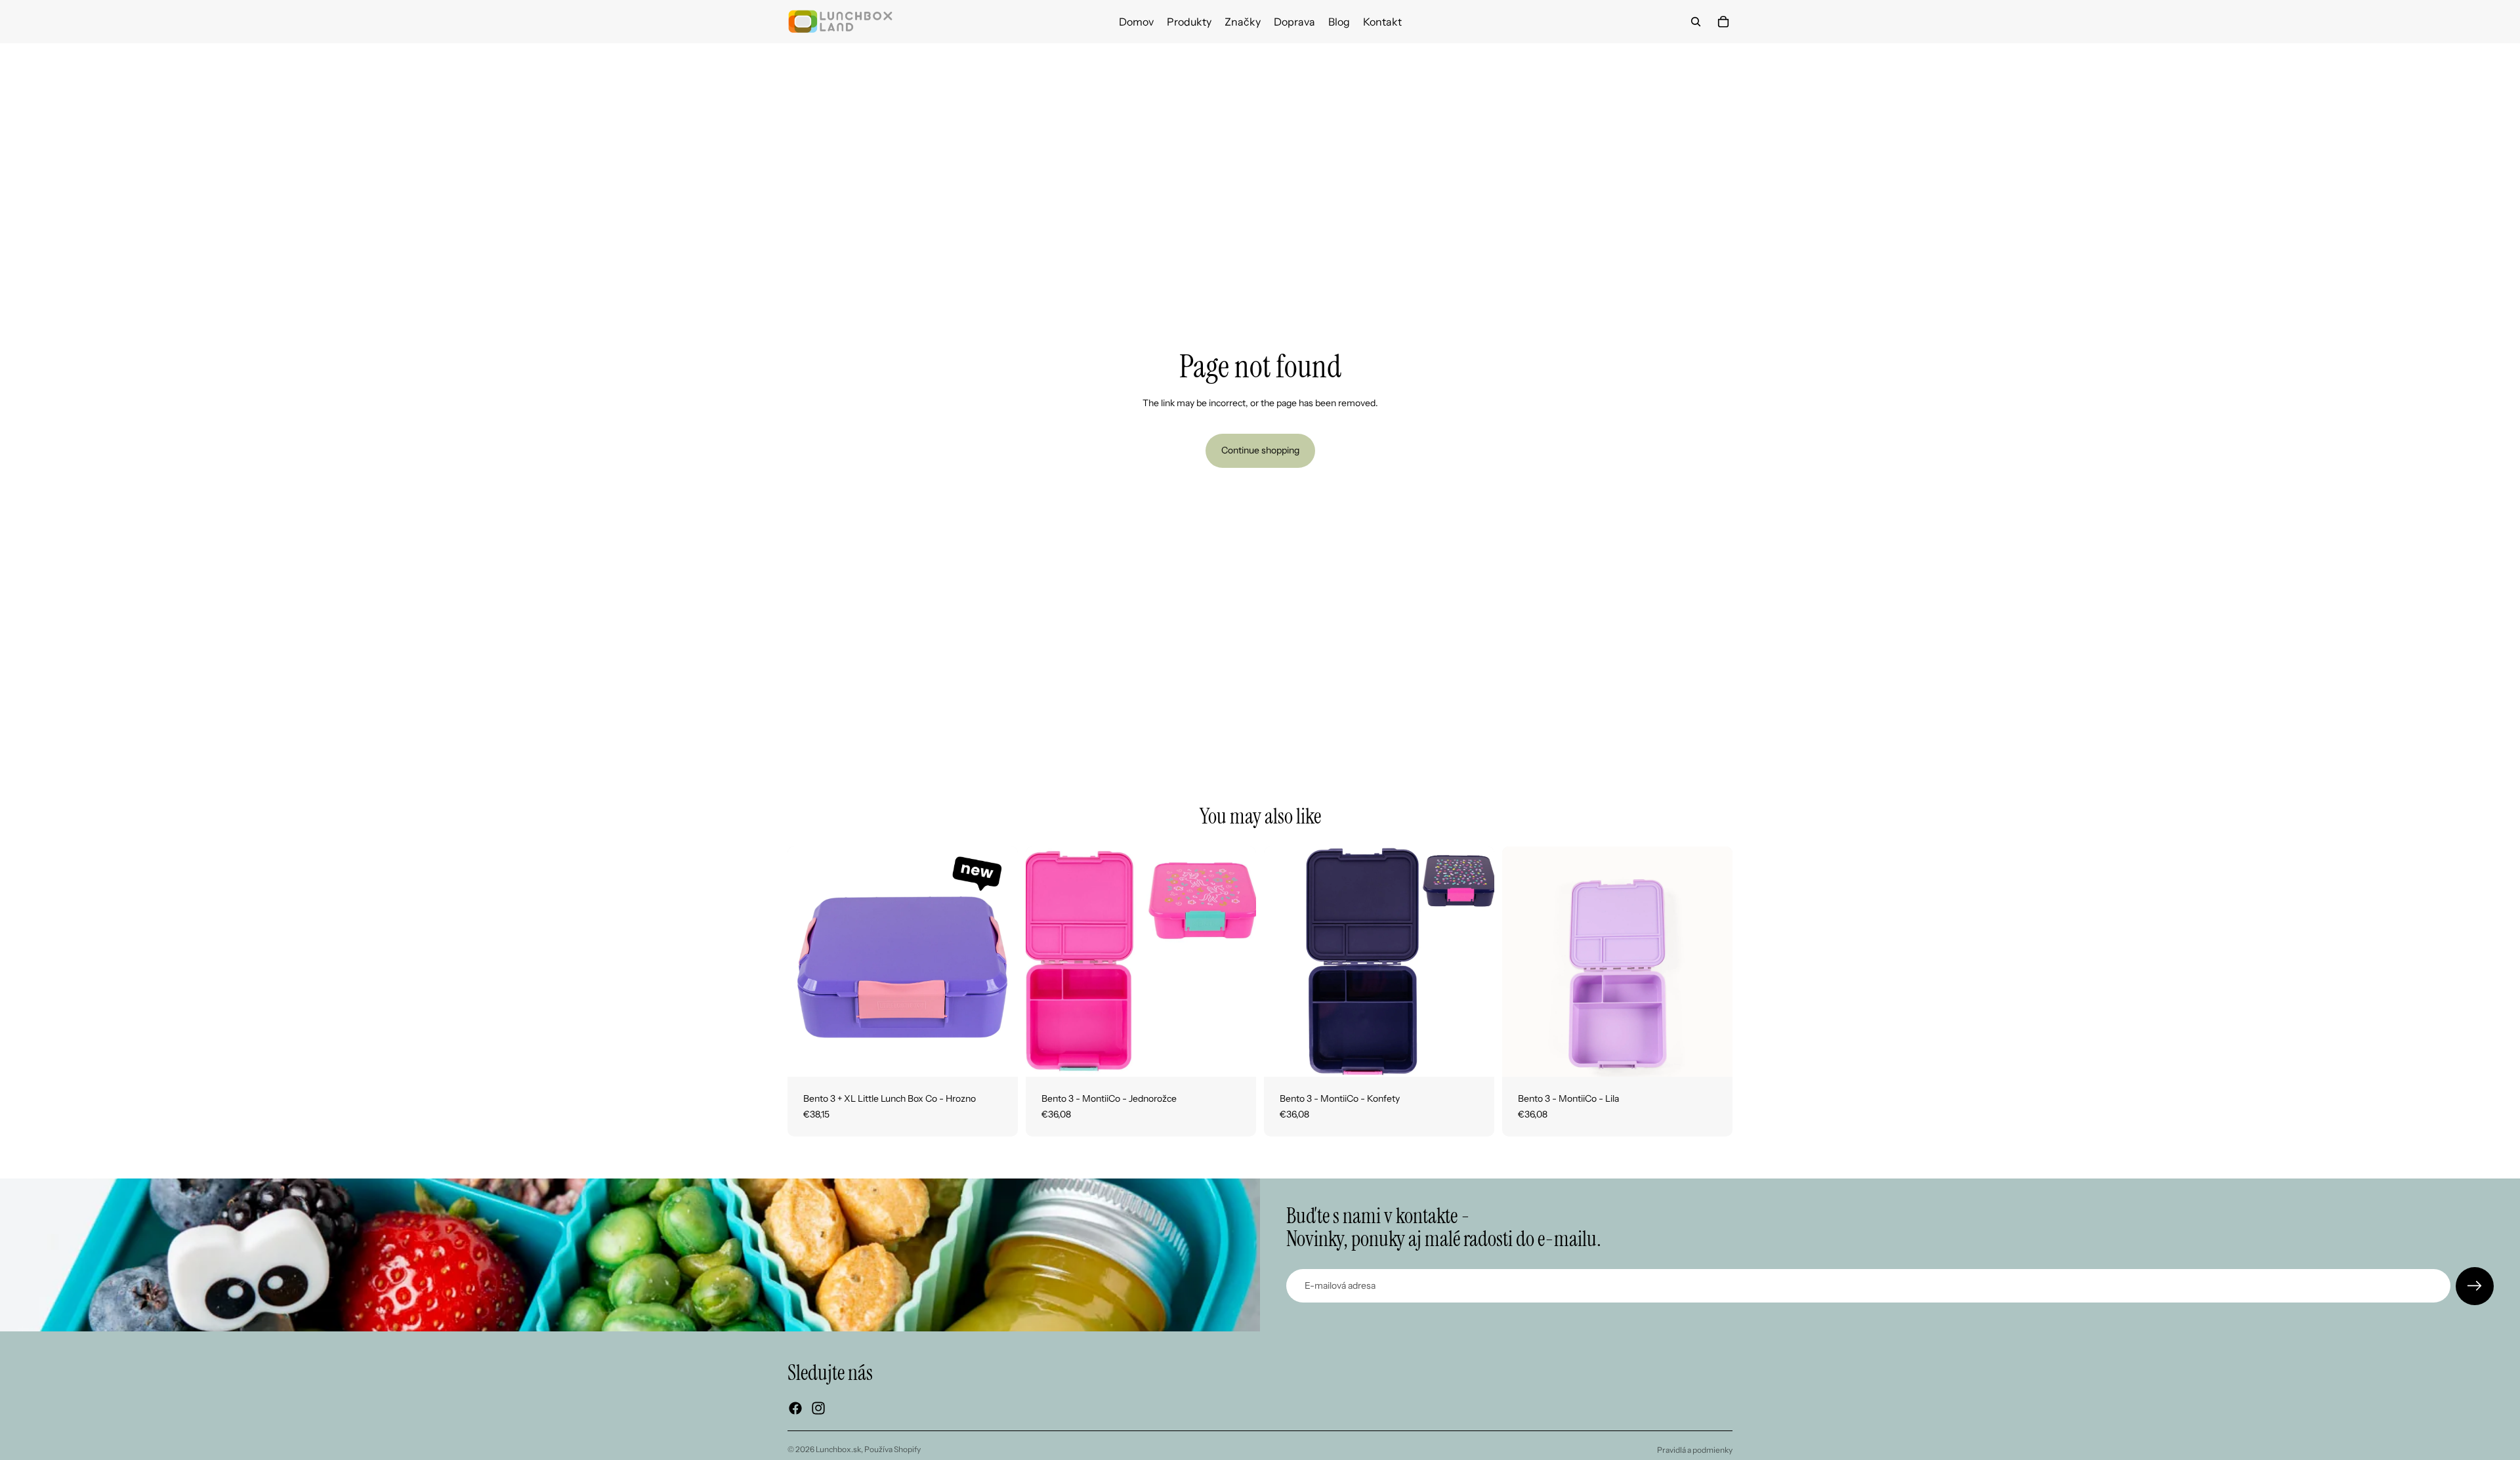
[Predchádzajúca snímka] (807, 962)
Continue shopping (1260, 450)
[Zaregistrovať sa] (2475, 1286)
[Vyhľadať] (1696, 22)
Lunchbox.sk (838, 1449)
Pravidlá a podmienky (1695, 1450)
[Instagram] (818, 1408)
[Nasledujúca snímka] (998, 962)
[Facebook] (795, 1408)
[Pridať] (997, 1056)
